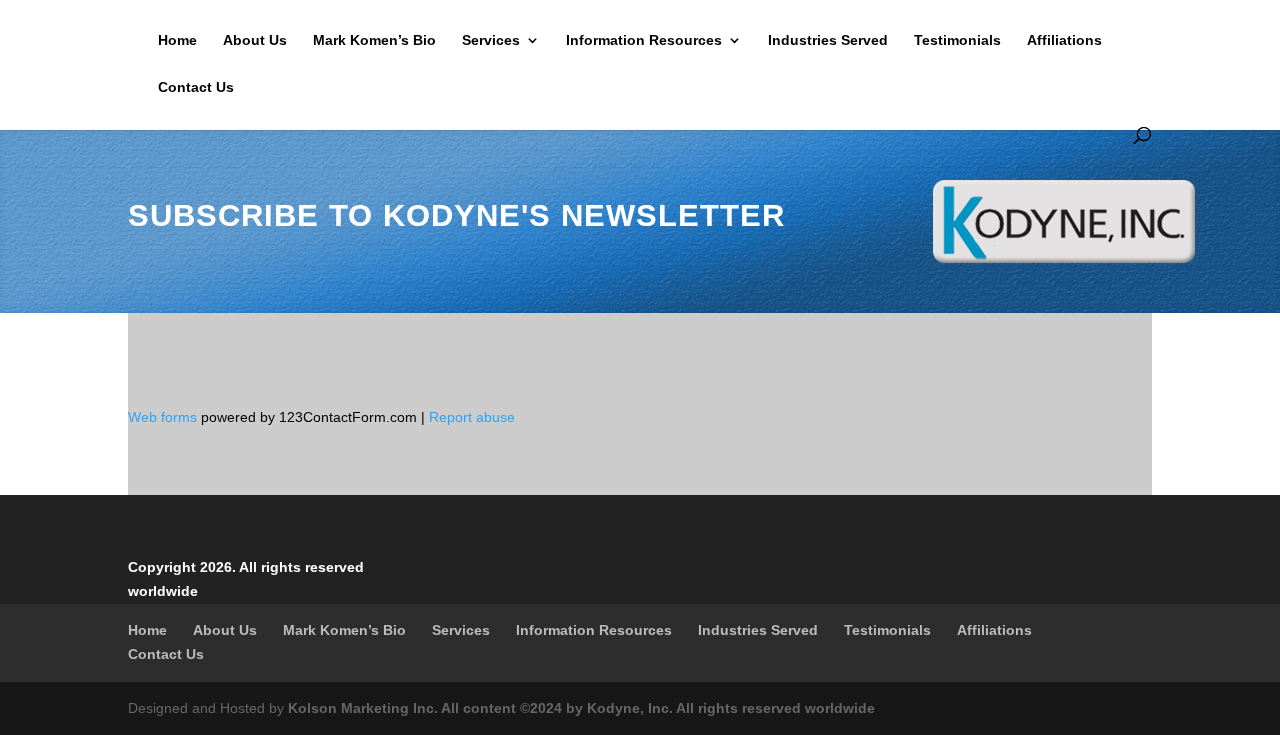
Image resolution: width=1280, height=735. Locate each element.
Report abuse (472, 417)
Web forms (162, 417)
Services (491, 40)
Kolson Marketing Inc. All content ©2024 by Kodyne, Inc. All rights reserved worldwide (581, 708)
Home (177, 40)
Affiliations (1064, 40)
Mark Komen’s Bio (374, 40)
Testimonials (957, 40)
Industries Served (828, 40)
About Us (255, 40)
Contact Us (196, 87)
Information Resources (644, 40)
